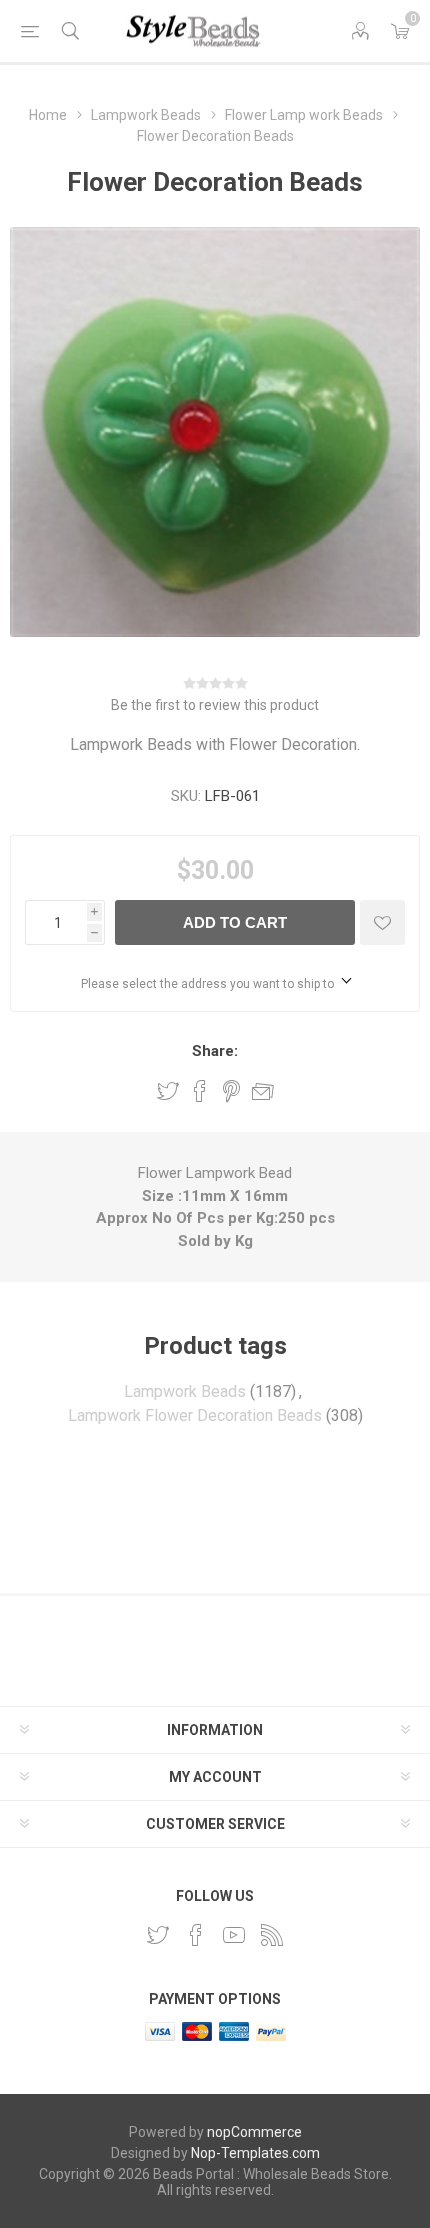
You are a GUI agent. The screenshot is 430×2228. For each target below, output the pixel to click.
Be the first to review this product (215, 705)
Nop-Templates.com (255, 2153)
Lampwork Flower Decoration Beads (195, 1415)
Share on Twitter (168, 1091)
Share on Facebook (200, 1091)
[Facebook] (196, 1935)
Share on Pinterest (231, 1091)
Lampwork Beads (185, 1391)
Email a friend (263, 1091)
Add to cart (235, 922)
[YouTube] (234, 1935)
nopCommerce (254, 2132)
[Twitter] (158, 1935)
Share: (215, 1051)
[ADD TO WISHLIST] (382, 922)
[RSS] (272, 1935)
